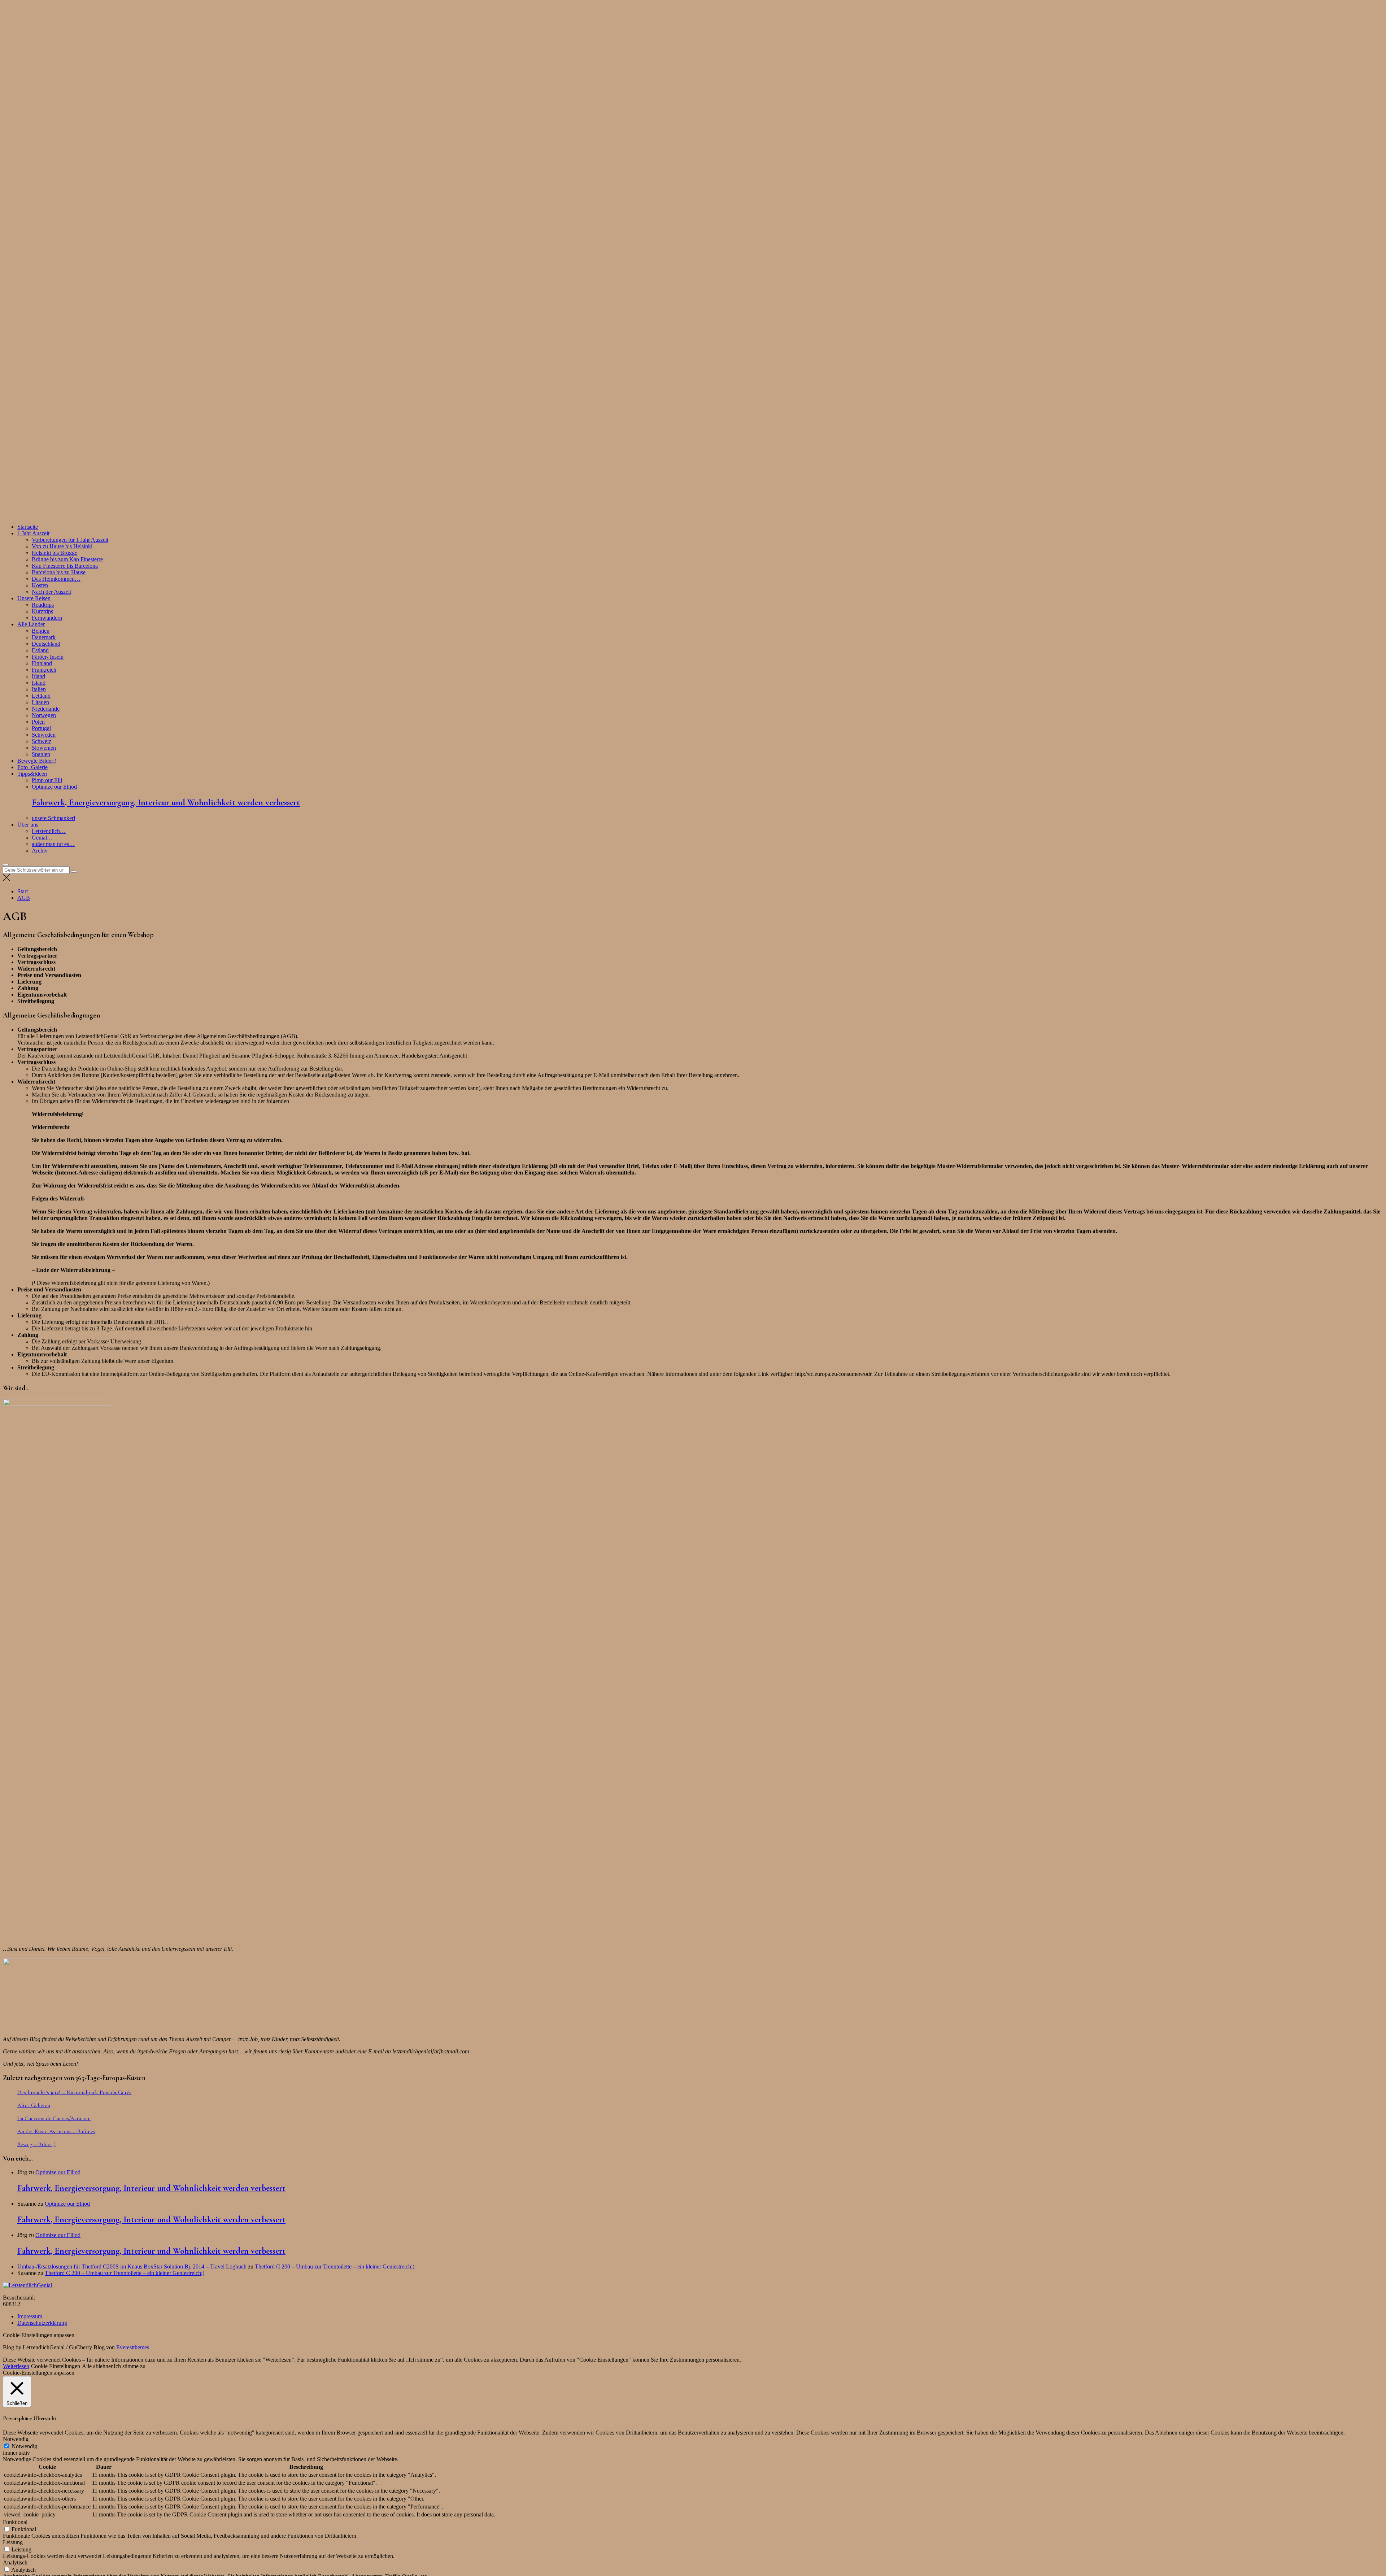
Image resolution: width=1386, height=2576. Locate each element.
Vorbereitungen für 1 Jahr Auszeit (70, 540)
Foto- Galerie (32, 767)
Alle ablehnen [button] (98, 2366)
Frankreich (44, 670)
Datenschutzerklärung (42, 2323)
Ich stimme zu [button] (130, 2366)
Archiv (40, 851)
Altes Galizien (34, 2105)
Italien (39, 689)
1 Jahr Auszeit (33, 533)
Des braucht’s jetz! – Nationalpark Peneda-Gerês (74, 2092)
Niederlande (46, 709)
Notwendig (24, 2446)
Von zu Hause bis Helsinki (62, 546)
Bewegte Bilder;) (37, 761)
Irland (38, 676)
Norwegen (44, 715)
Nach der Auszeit (51, 592)
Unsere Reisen (34, 598)
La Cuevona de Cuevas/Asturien (54, 2118)
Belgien (41, 631)
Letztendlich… (49, 831)
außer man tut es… (53, 844)
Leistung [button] (13, 2542)
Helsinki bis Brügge (55, 553)
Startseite (28, 527)
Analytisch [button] (15, 2562)
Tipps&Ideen (32, 774)
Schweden (44, 735)
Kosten (40, 585)
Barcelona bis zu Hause (59, 572)
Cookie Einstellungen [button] (56, 2366)
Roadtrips (43, 605)
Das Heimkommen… (56, 579)
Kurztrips (42, 611)
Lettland (41, 696)
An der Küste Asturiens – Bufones (56, 2131)
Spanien (41, 754)
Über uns (28, 825)
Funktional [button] (15, 2522)
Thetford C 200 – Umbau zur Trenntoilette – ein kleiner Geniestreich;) (335, 2266)
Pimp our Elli (47, 780)
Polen (38, 722)
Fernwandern (47, 618)
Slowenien (44, 748)
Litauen (40, 702)
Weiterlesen (16, 2366)
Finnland (42, 663)
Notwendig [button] (16, 2439)
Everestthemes (133, 2347)
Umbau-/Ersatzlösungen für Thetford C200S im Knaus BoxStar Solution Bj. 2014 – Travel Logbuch (132, 2266)
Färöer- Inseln (48, 657)
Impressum (30, 2316)
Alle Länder (31, 624)
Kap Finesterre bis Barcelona (65, 566)
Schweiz (42, 741)
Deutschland (46, 644)
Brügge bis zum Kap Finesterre (67, 559)
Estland (40, 650)
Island (39, 683)
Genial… (42, 838)
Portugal (41, 728)
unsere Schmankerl (53, 818)
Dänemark (44, 637)
